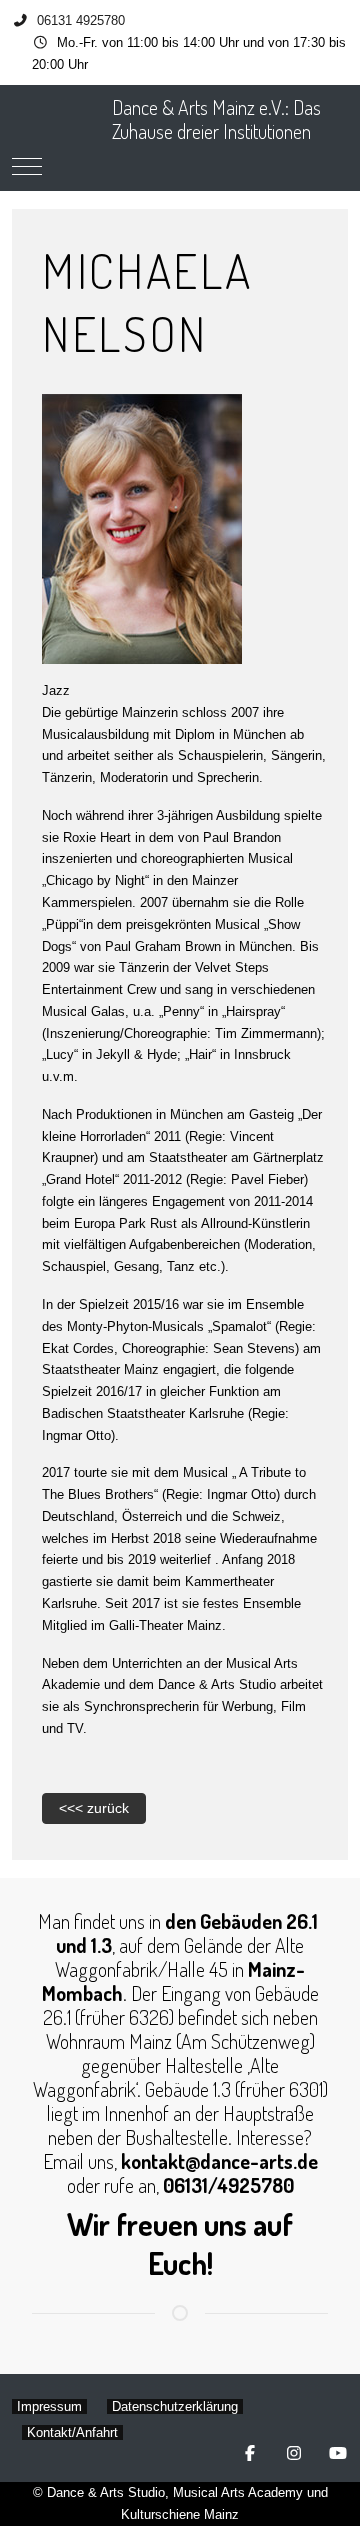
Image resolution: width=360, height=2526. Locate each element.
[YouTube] (338, 2453)
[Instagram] (294, 2453)
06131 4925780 (81, 20)
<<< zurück (94, 1808)
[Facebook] (250, 2453)
